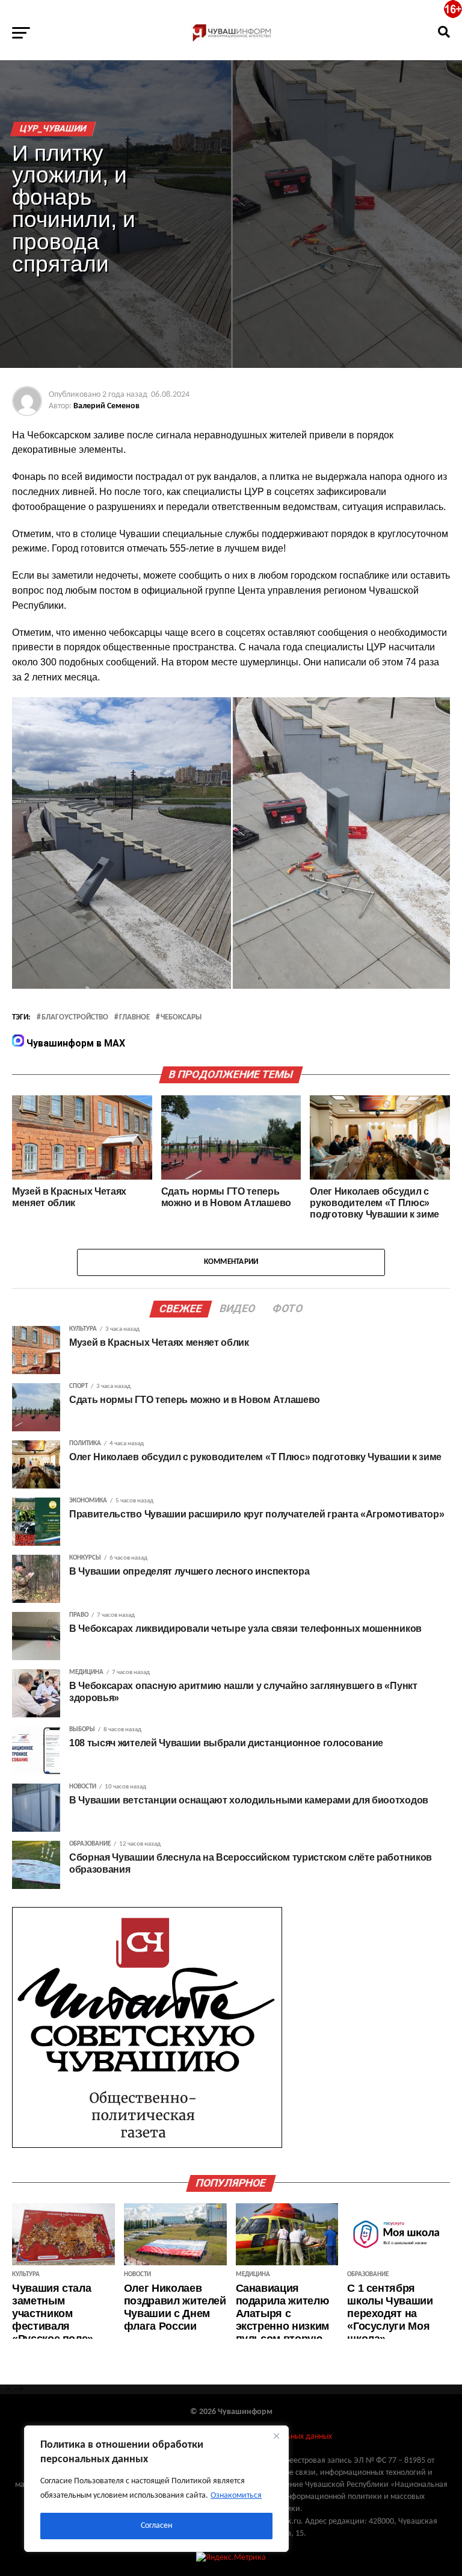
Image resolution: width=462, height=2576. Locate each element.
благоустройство (75, 1018)
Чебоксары (181, 1018)
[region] (156, 2489)
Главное (134, 1018)
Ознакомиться (236, 2496)
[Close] (276, 2436)
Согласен (156, 2526)
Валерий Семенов (106, 406)
